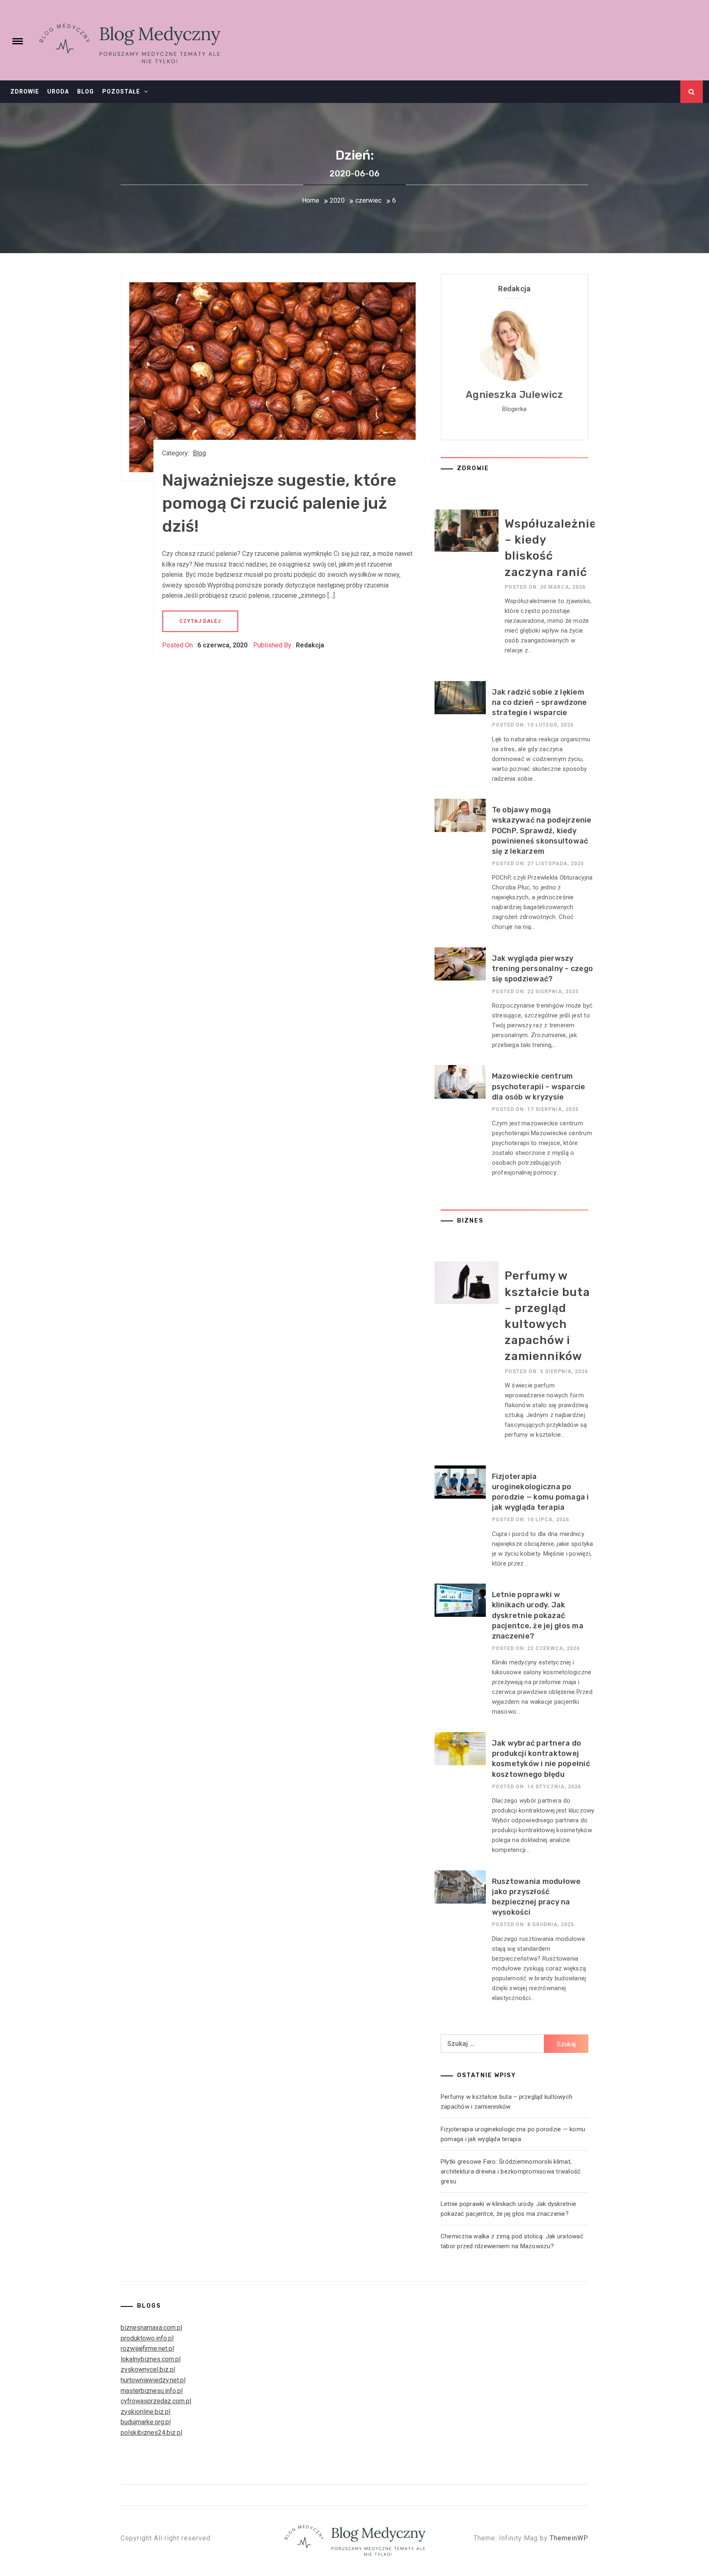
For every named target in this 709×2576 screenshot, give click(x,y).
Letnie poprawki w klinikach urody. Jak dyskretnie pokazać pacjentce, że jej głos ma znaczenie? (538, 1615)
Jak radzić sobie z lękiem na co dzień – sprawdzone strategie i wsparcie (540, 702)
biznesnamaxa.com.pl (151, 2328)
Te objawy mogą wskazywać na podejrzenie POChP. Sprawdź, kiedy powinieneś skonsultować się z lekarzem (542, 831)
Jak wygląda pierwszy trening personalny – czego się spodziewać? (543, 969)
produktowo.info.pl (147, 2338)
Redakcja (310, 645)
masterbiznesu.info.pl (152, 2391)
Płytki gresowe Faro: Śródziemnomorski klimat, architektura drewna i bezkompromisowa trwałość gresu (511, 2171)
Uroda (58, 91)
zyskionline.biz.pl (145, 2412)
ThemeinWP (569, 2538)
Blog (86, 91)
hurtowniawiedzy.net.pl (153, 2380)
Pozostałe (121, 91)
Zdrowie (25, 91)
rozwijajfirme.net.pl (147, 2349)
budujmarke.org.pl (146, 2422)
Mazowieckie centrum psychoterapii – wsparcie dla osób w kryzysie (539, 1086)
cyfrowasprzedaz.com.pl (156, 2401)
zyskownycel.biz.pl (148, 2369)
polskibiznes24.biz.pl (151, 2433)
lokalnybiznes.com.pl (151, 2359)
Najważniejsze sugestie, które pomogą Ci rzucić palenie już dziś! (279, 503)
